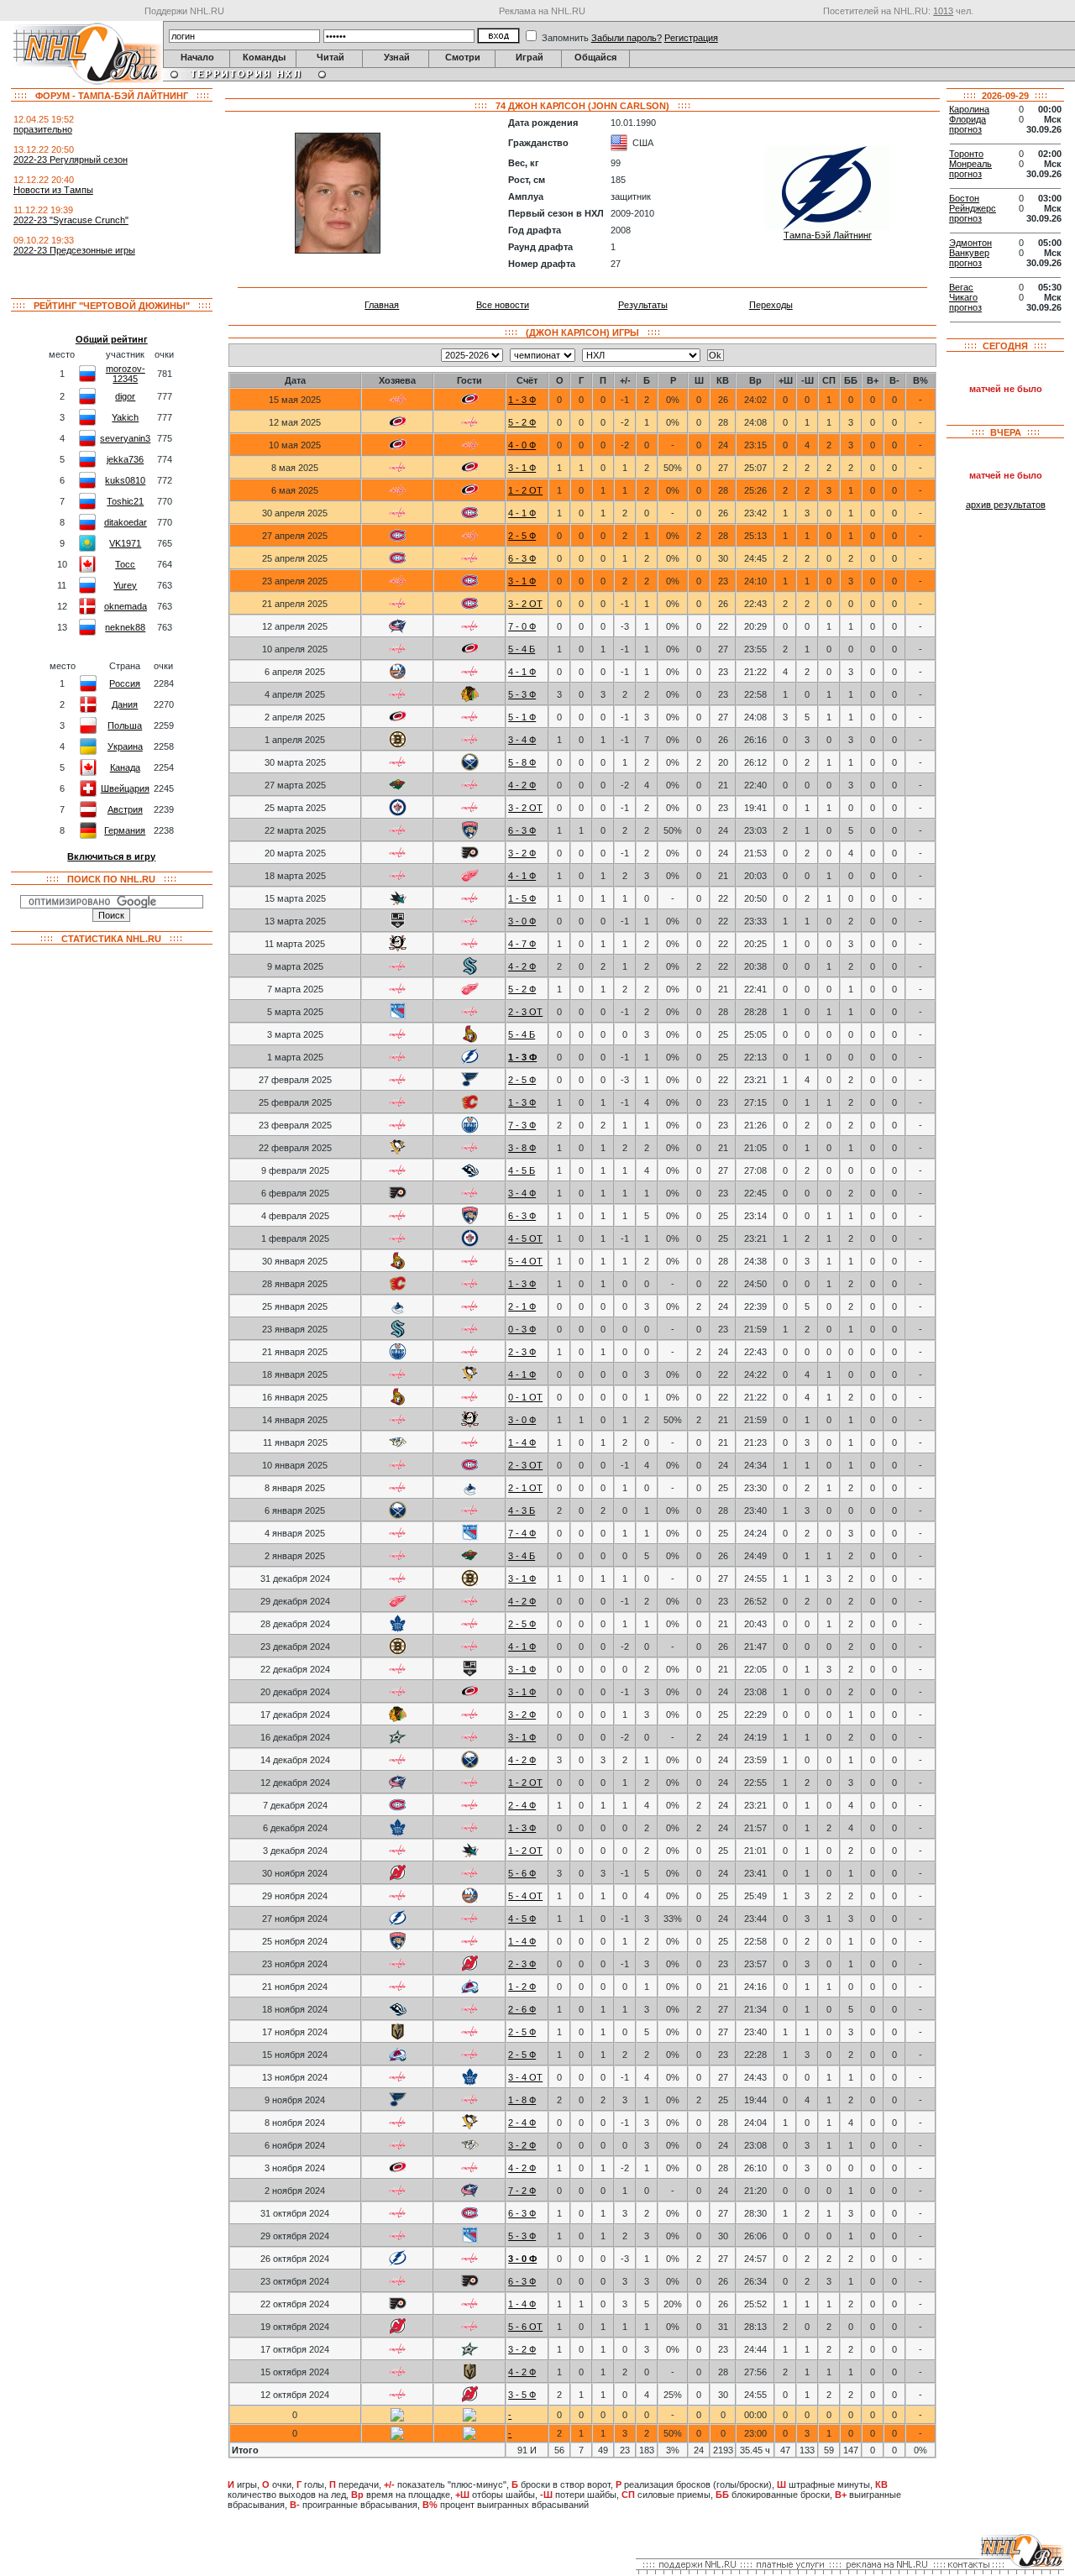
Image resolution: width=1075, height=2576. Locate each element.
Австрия (125, 809)
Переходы (771, 305)
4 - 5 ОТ (525, 1238)
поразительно (43, 129)
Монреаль (970, 164)
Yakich (125, 417)
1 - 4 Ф (522, 1442)
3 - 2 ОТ (525, 604)
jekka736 (125, 459)
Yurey (125, 585)
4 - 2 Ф (522, 785)
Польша (125, 725)
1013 (943, 11)
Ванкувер (969, 253)
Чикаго (963, 297)
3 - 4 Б (522, 1556)
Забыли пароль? (627, 38)
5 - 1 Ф (522, 717)
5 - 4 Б (522, 649)
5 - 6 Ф (522, 1873)
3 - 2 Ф (522, 853)
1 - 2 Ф (522, 1987)
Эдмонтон (970, 243)
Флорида (967, 119)
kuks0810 (125, 480)
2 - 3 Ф (522, 1352)
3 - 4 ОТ (525, 2077)
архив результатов (1006, 505)
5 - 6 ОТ (525, 2327)
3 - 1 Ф (522, 468)
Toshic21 (125, 501)
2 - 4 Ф (522, 1805)
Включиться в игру (111, 856)
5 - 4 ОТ (525, 1261)
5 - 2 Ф (522, 422)
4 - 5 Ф (522, 1919)
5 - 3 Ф (522, 694)
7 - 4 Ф (522, 1533)
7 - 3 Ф (522, 1125)
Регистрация (691, 38)
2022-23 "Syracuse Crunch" (71, 220)
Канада (125, 767)
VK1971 (125, 543)
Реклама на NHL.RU (542, 11)
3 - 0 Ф (522, 921)
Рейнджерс (973, 208)
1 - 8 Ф (522, 2100)
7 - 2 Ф (522, 2191)
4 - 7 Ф (522, 944)
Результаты (643, 305)
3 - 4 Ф (522, 740)
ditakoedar (126, 522)
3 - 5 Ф (522, 2395)
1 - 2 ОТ (525, 490)
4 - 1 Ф (522, 513)
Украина (125, 746)
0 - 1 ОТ (525, 1397)
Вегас (961, 287)
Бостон (964, 198)
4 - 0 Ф (522, 445)
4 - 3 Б (522, 1511)
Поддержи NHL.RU (184, 11)
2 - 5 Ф (522, 536)
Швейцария (125, 788)
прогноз (965, 129)
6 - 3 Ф (522, 558)
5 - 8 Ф (522, 762)
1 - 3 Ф (522, 400)
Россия (125, 683)
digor (125, 396)
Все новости (503, 305)
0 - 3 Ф (522, 1329)
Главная (382, 305)
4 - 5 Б (522, 1170)
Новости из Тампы (53, 190)
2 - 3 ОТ (525, 1012)
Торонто (966, 154)
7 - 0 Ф (522, 626)
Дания (125, 704)
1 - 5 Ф (522, 898)
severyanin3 (125, 438)
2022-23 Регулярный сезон (71, 160)
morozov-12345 (126, 374)
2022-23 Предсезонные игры (74, 250)
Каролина (969, 109)
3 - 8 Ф (522, 1148)
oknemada (126, 606)
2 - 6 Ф (522, 2009)
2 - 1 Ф (522, 1306)
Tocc (125, 564)
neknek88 (125, 627)
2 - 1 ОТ (525, 1488)
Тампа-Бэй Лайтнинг (828, 235)
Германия (125, 830)
